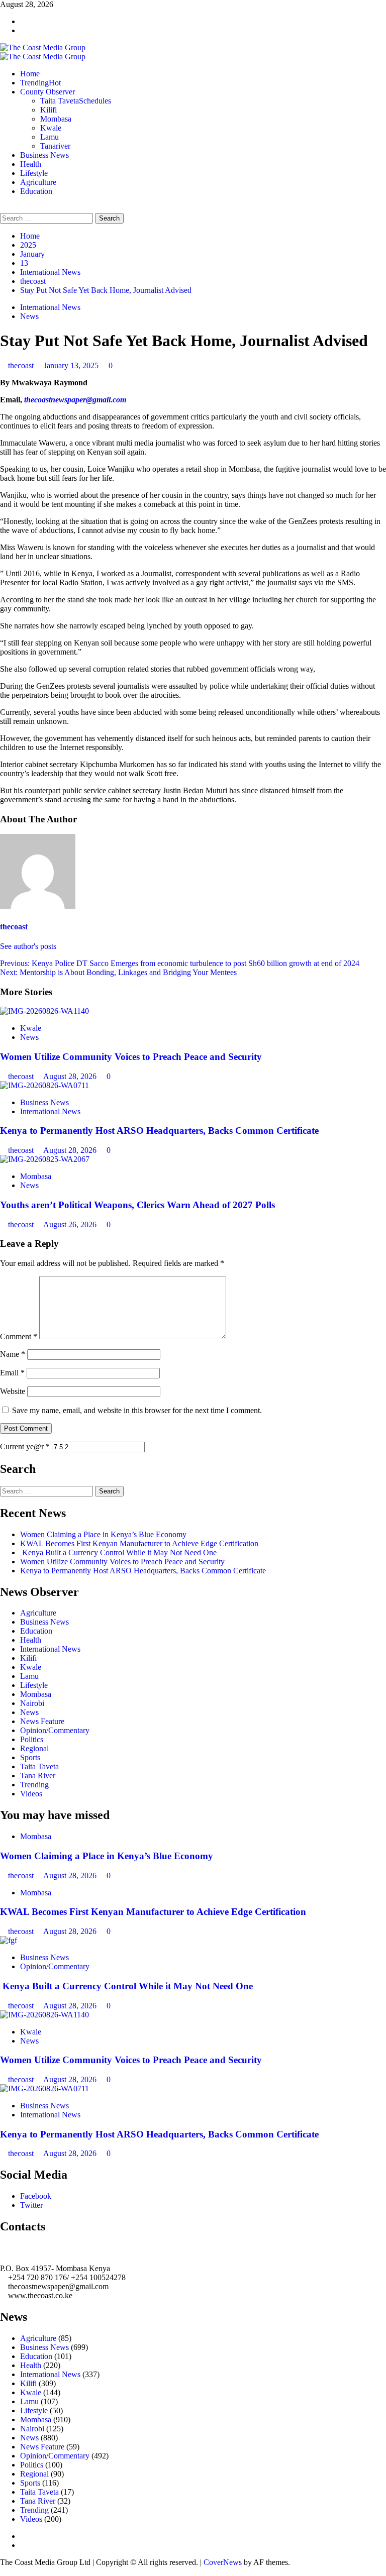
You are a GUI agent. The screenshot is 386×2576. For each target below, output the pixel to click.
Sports (30, 1757)
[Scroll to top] (3, 2571)
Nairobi (32, 1703)
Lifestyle (34, 173)
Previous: (180, 963)
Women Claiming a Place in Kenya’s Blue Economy (103, 1534)
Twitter (31, 2205)
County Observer (47, 92)
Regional (34, 1748)
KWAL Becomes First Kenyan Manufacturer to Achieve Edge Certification (139, 1543)
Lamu (50, 137)
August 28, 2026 (71, 1076)
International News (50, 307)
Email (12, 1373)
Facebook (36, 2196)
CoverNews (223, 2562)
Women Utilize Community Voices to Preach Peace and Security (132, 1057)
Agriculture (38, 182)
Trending (40, 83)
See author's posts (28, 946)
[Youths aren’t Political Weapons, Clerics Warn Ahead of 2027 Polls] (45, 1159)
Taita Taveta (76, 101)
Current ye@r (25, 1446)
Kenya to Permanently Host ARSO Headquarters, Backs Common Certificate (159, 1131)
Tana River (38, 1776)
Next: (118, 972)
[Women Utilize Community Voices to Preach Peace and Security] (44, 1011)
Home (30, 74)
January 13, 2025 (72, 365)
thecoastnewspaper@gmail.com (75, 400)
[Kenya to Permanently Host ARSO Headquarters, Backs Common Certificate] (44, 1085)
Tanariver (55, 146)
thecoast (22, 365)
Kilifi (49, 110)
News (29, 316)
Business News (44, 155)
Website (13, 1391)
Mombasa (56, 119)
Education (36, 191)
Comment (19, 1336)
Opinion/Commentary (55, 1730)
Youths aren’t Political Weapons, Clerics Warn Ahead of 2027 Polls (137, 1205)
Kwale (51, 128)
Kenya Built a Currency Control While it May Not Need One (118, 1552)
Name (13, 1354)
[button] (3, 208)
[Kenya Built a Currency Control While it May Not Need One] (9, 1940)
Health (31, 164)
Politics (32, 1739)
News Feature (42, 1721)
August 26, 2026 (71, 1224)
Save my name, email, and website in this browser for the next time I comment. (137, 1410)
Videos (31, 1794)
